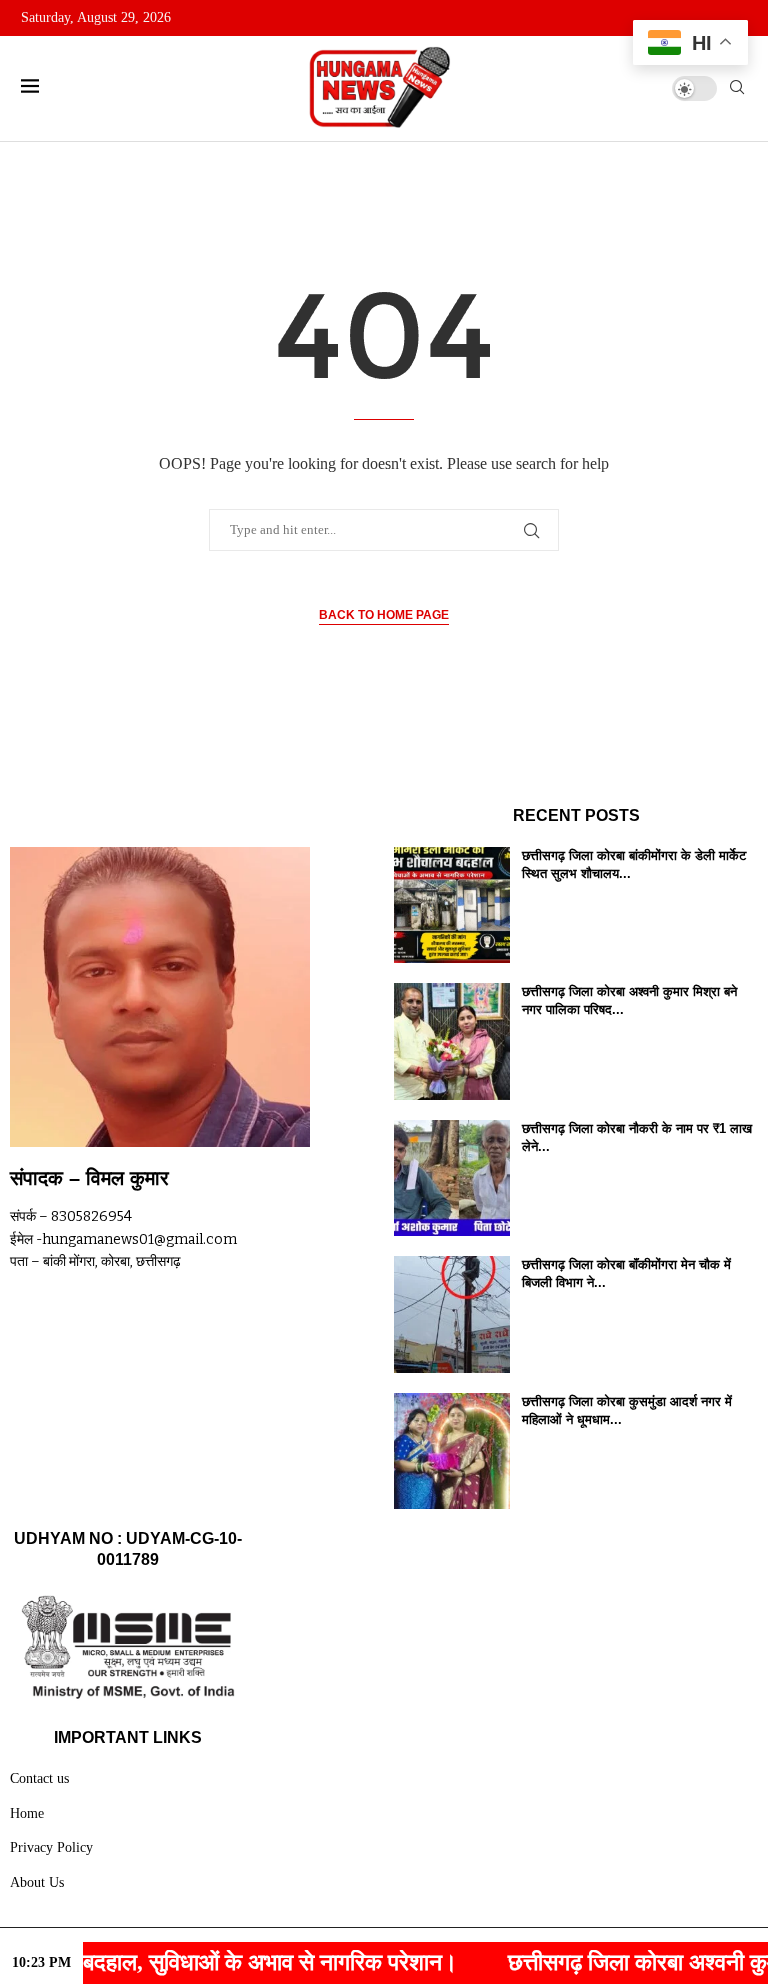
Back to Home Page (384, 615)
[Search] (737, 88)
